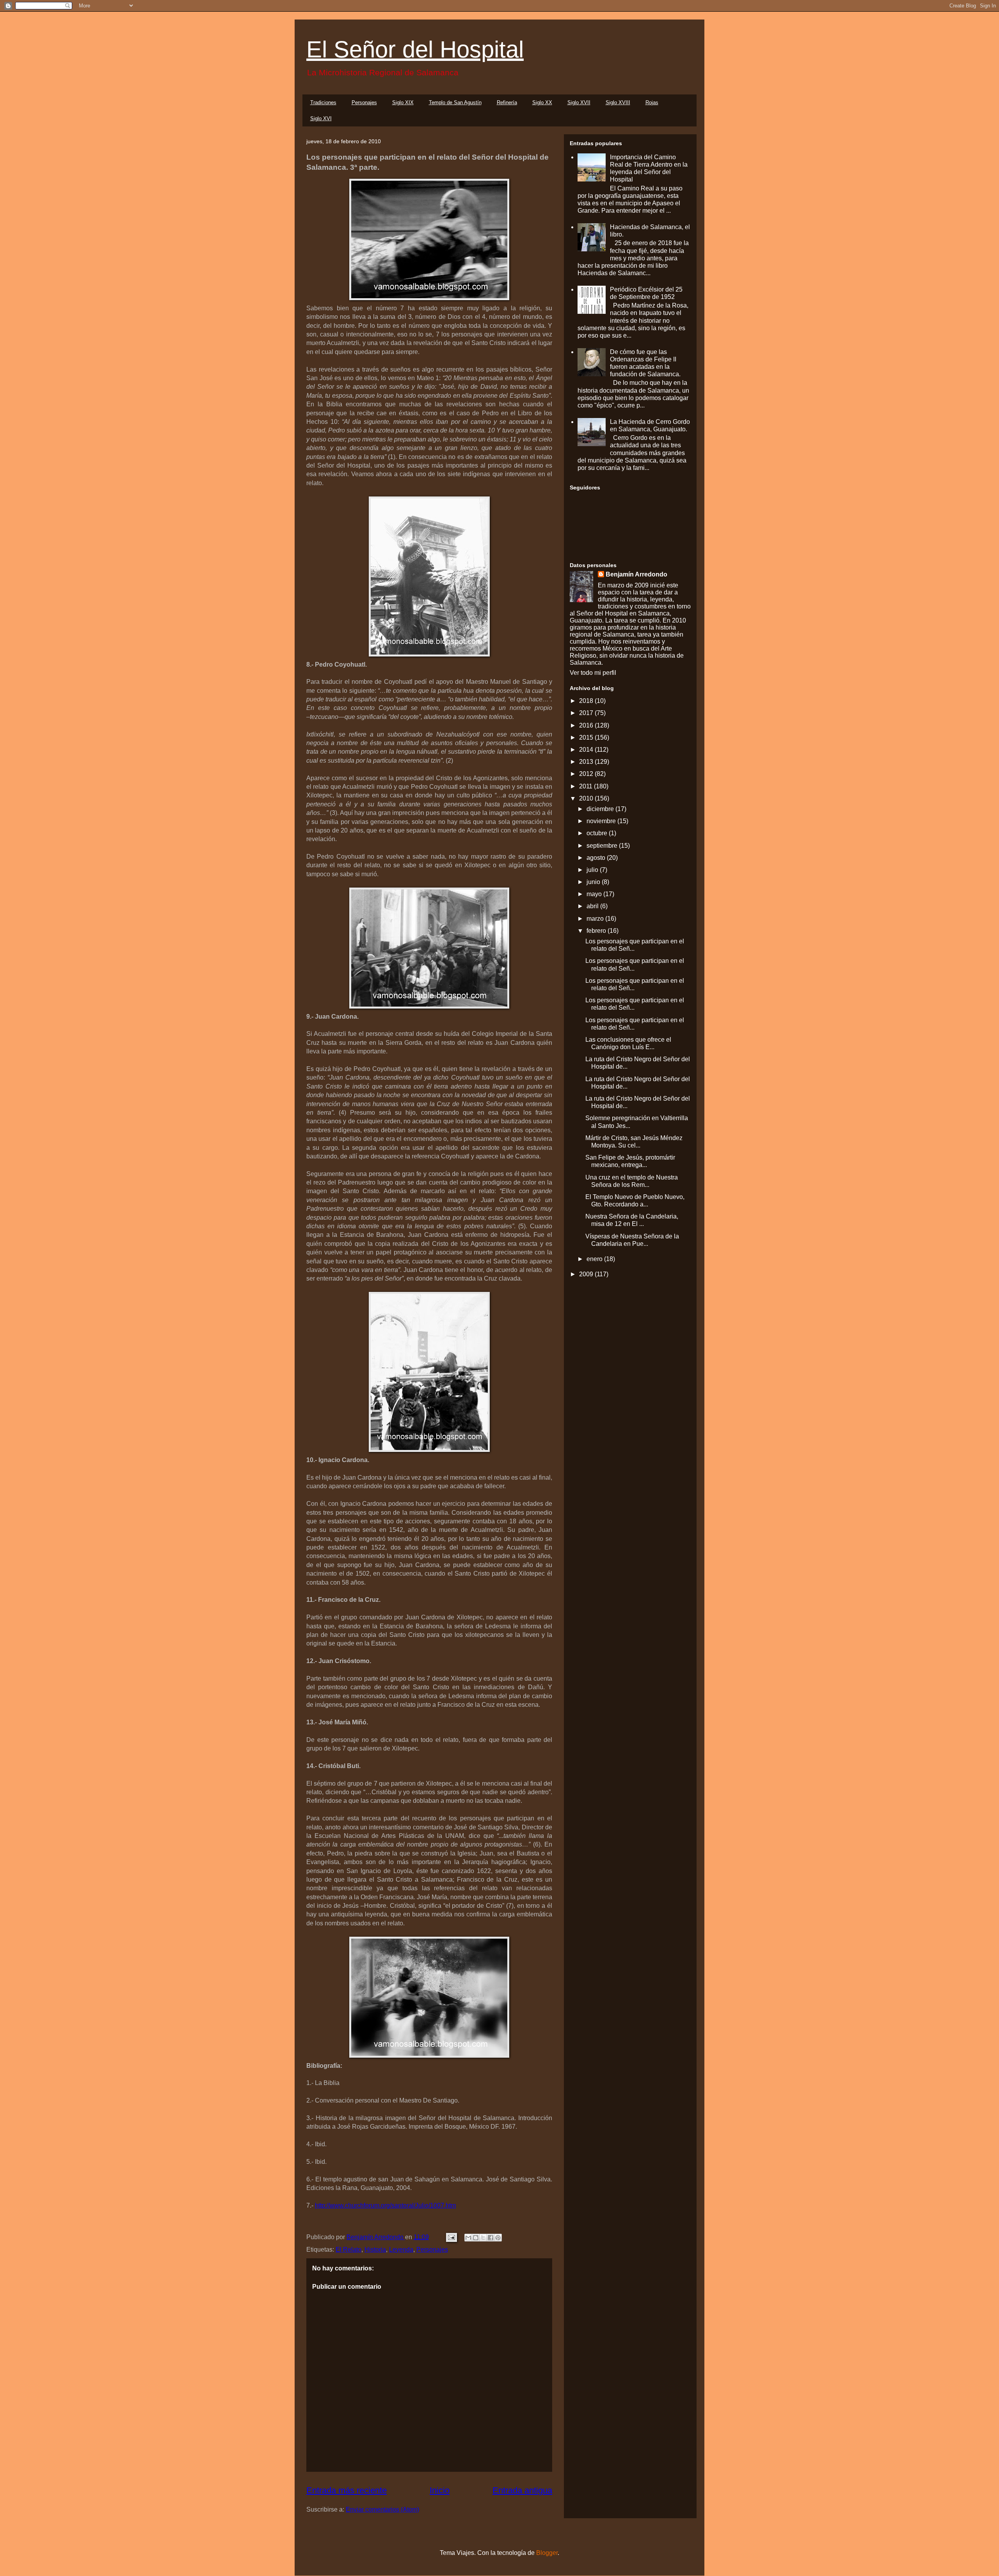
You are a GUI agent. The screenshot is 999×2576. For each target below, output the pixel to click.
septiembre (603, 846)
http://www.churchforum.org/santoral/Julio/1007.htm (385, 2205)
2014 (587, 750)
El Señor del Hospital (415, 49)
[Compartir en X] (483, 2238)
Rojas (652, 102)
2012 (587, 774)
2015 (587, 737)
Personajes (364, 102)
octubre (598, 833)
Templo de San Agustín (455, 102)
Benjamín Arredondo (636, 574)
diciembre (601, 809)
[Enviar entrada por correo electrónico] (451, 2237)
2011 (587, 786)
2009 (587, 1274)
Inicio (440, 2490)
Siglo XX (542, 102)
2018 (587, 701)
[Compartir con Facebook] (491, 2238)
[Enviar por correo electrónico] (468, 2238)
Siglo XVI (321, 118)
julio (593, 870)
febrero (597, 931)
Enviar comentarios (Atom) (382, 2509)
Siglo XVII (579, 102)
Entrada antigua (522, 2490)
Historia (375, 2250)
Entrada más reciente (347, 2490)
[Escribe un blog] (476, 2238)
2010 (587, 798)
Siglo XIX (403, 102)
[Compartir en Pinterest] (498, 2238)
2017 (587, 713)
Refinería (507, 102)
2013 (587, 762)
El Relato (348, 2250)
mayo (595, 894)
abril (593, 906)
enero (595, 1259)
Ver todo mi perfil (593, 673)
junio (594, 882)
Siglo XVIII (618, 102)
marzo (596, 919)
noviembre (602, 821)
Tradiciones (323, 102)
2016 (587, 725)
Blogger (547, 2553)
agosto (597, 858)
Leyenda (401, 2250)
